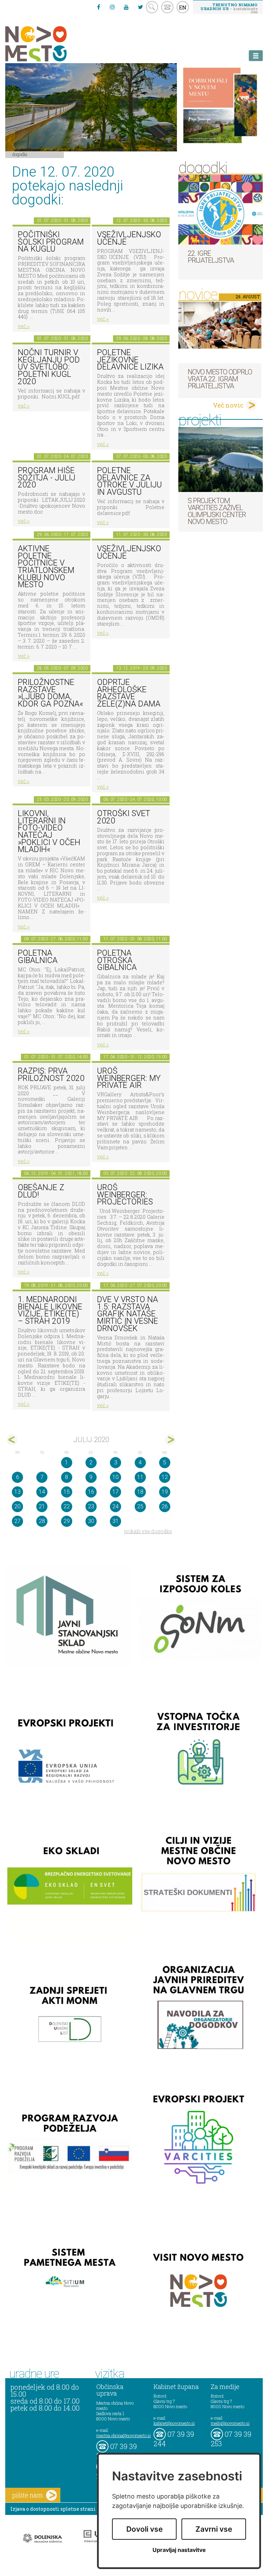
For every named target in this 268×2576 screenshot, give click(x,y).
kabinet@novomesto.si (174, 2423)
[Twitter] (140, 7)
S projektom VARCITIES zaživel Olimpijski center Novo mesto (217, 511)
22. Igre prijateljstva (211, 257)
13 (17, 1492)
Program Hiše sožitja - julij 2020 (47, 478)
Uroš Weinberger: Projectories (125, 1195)
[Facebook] (98, 7)
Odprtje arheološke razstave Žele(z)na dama (129, 693)
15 (67, 1492)
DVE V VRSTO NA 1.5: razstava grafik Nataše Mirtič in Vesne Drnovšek (128, 1314)
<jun (12, 1440)
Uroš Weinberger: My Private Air (129, 1078)
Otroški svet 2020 (124, 817)
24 (116, 1506)
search (152, 7)
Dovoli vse (144, 2529)
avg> (170, 1440)
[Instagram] (112, 7)
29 (67, 1521)
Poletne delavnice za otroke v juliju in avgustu (129, 481)
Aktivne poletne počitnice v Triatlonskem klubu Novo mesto (46, 567)
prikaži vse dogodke (148, 1531)
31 (116, 1521)
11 (140, 1477)
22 (67, 1506)
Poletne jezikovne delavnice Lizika (130, 360)
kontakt (167, 7)
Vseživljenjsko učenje (129, 238)
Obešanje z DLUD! (41, 1191)
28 (42, 1521)
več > (24, 326)
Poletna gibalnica (38, 957)
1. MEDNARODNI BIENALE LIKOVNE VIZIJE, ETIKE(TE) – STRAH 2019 (50, 1310)
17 (116, 1492)
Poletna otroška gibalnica (117, 960)
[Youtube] (126, 7)
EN (183, 7)
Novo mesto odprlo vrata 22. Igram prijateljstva (220, 379)
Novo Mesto (52, 44)
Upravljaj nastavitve (179, 2550)
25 (140, 1506)
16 (91, 1492)
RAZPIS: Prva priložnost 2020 (51, 1075)
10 (116, 1477)
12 (165, 1477)
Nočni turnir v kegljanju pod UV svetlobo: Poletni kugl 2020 (49, 367)
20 (17, 1506)
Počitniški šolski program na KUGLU (51, 242)
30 (91, 1521)
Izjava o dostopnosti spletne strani (53, 2509)
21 (42, 1506)
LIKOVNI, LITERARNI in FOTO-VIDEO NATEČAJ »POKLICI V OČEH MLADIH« (49, 831)
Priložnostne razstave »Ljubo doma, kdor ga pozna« (50, 693)
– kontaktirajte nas (229, 8)
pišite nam (28, 2495)
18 (140, 1492)
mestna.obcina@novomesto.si (124, 2435)
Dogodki (20, 154)
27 (17, 1521)
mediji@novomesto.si (230, 2423)
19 (165, 1492)
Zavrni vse (214, 2529)
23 (91, 1506)
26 (165, 1506)
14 (42, 1492)
